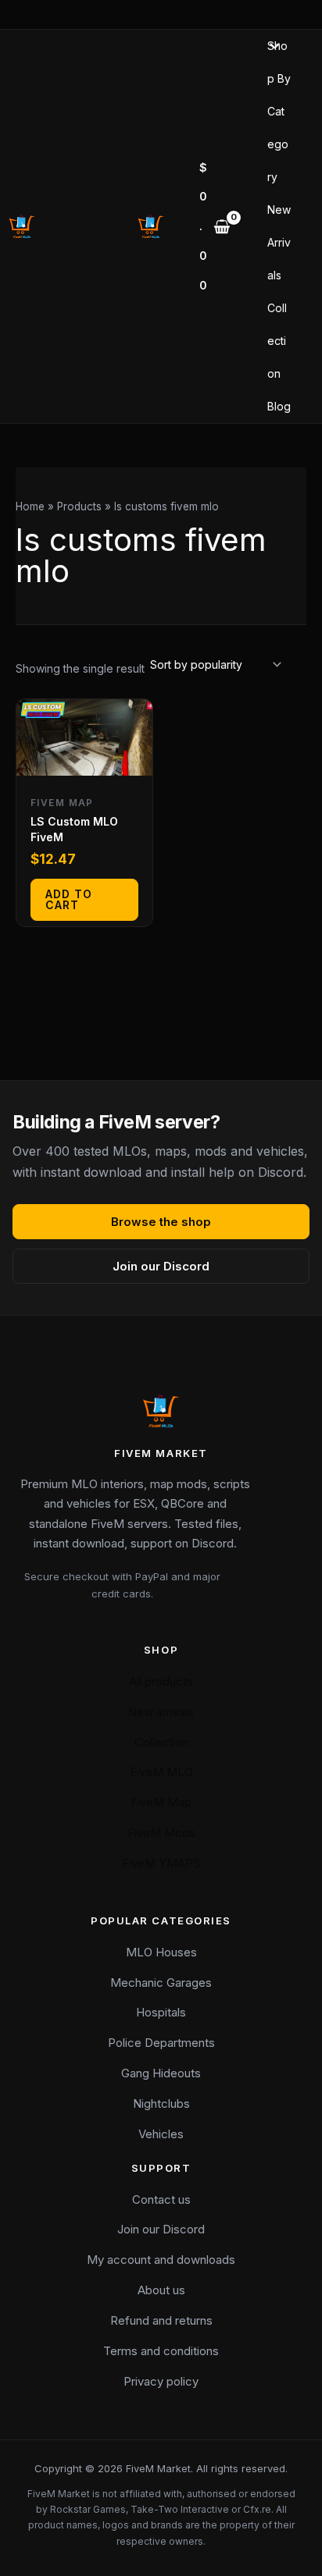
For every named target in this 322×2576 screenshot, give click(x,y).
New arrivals (161, 1712)
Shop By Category (279, 111)
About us (161, 2290)
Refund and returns (161, 2320)
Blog (279, 406)
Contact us (161, 2199)
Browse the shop (161, 1222)
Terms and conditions (161, 2351)
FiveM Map (161, 1802)
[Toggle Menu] (271, 47)
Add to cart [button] (69, 899)
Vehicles (161, 2134)
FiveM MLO (161, 1772)
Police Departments (161, 2043)
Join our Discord (161, 1266)
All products (161, 1681)
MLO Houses (161, 1952)
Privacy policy (161, 2381)
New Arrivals (279, 242)
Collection (277, 341)
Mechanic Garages (161, 1983)
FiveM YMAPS (161, 1863)
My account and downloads (161, 2260)
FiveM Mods (161, 1833)
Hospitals (161, 2012)
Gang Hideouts (161, 2073)
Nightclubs (161, 2103)
